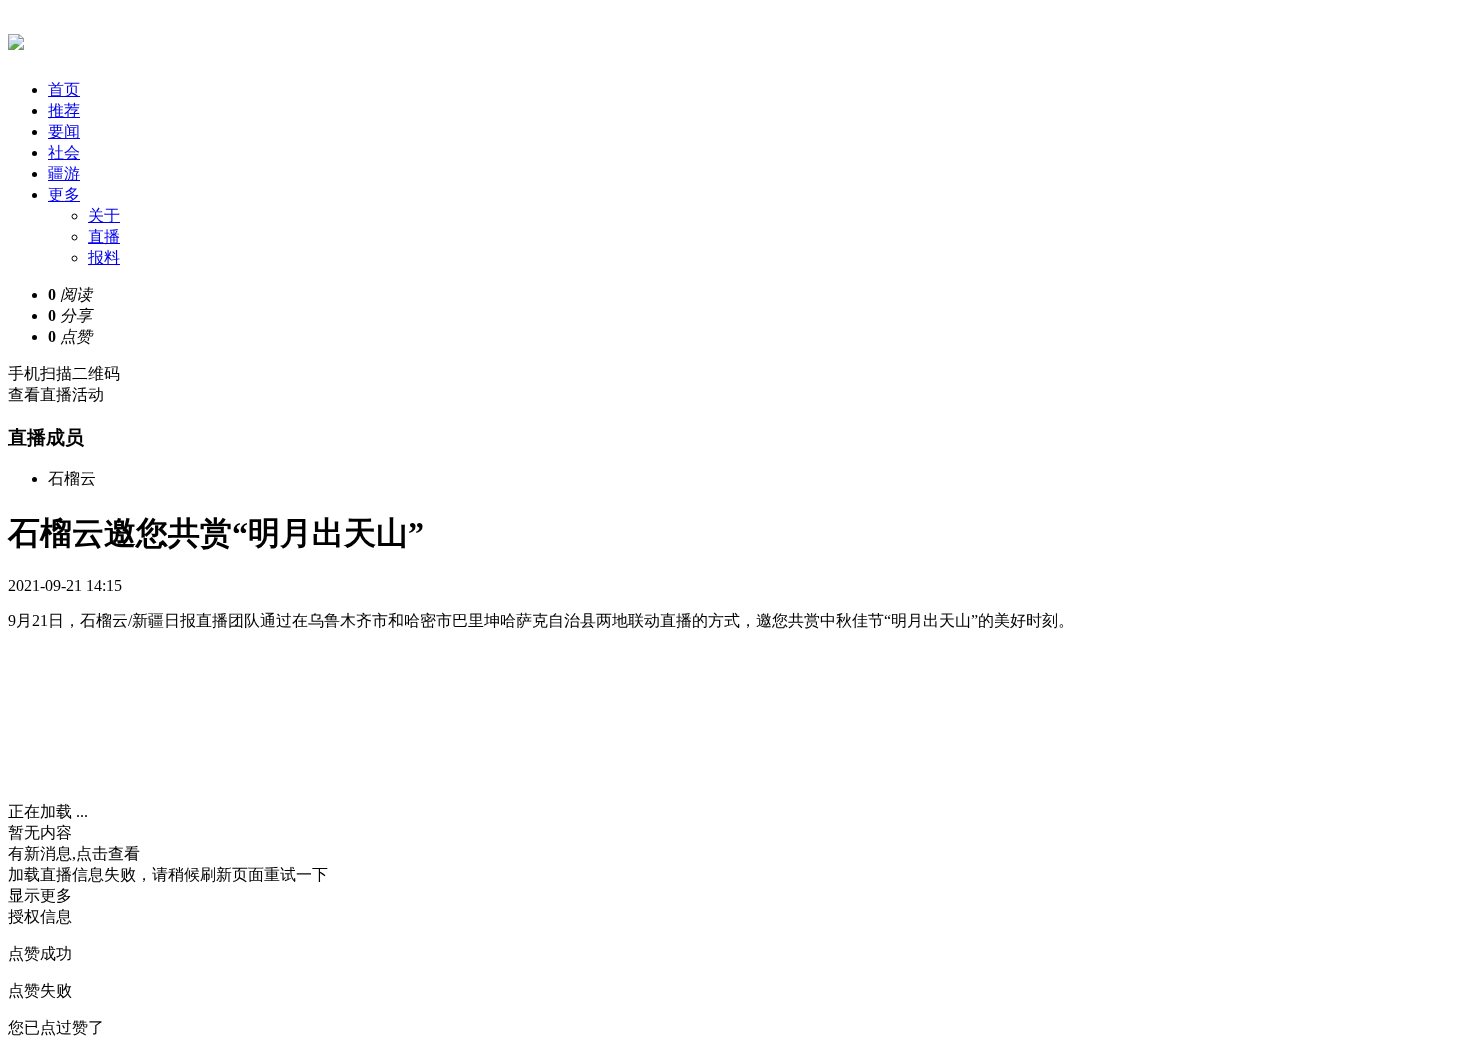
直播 (104, 236)
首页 (64, 89)
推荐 (64, 110)
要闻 (64, 131)
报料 (104, 257)
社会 (64, 152)
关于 (104, 215)
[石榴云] (16, 39)
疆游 (64, 173)
